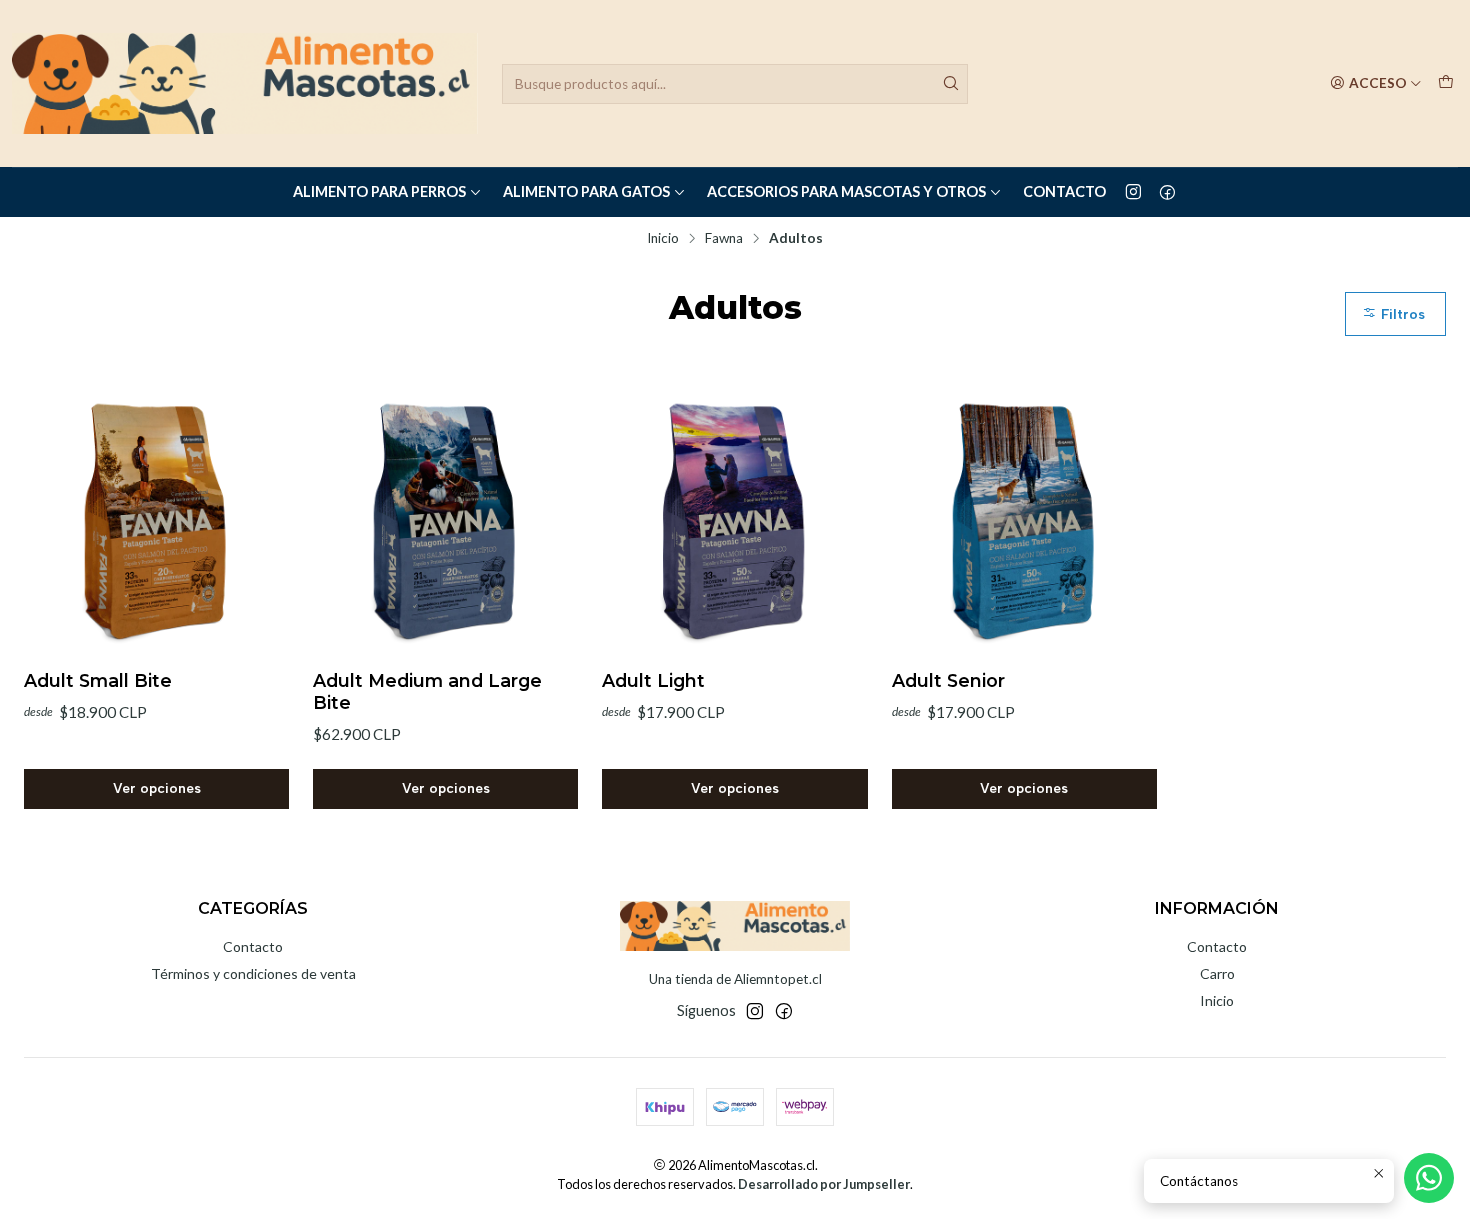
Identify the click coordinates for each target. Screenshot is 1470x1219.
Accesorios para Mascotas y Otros (846, 191)
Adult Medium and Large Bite (427, 691)
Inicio (663, 239)
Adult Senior (948, 680)
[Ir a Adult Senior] (1024, 520)
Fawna (724, 239)
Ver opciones (157, 788)
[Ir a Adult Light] (734, 520)
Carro (1217, 973)
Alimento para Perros (379, 191)
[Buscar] (951, 84)
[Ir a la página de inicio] (245, 83)
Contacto (1064, 191)
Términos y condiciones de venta (253, 973)
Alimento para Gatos (586, 191)
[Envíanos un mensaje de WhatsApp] (1429, 1178)
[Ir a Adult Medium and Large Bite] (445, 520)
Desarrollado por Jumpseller (824, 1184)
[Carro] (1446, 83)
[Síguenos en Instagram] (1133, 192)
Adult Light (653, 680)
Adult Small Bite (98, 680)
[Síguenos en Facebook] (1167, 192)
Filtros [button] (1401, 314)
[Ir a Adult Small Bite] (156, 520)
